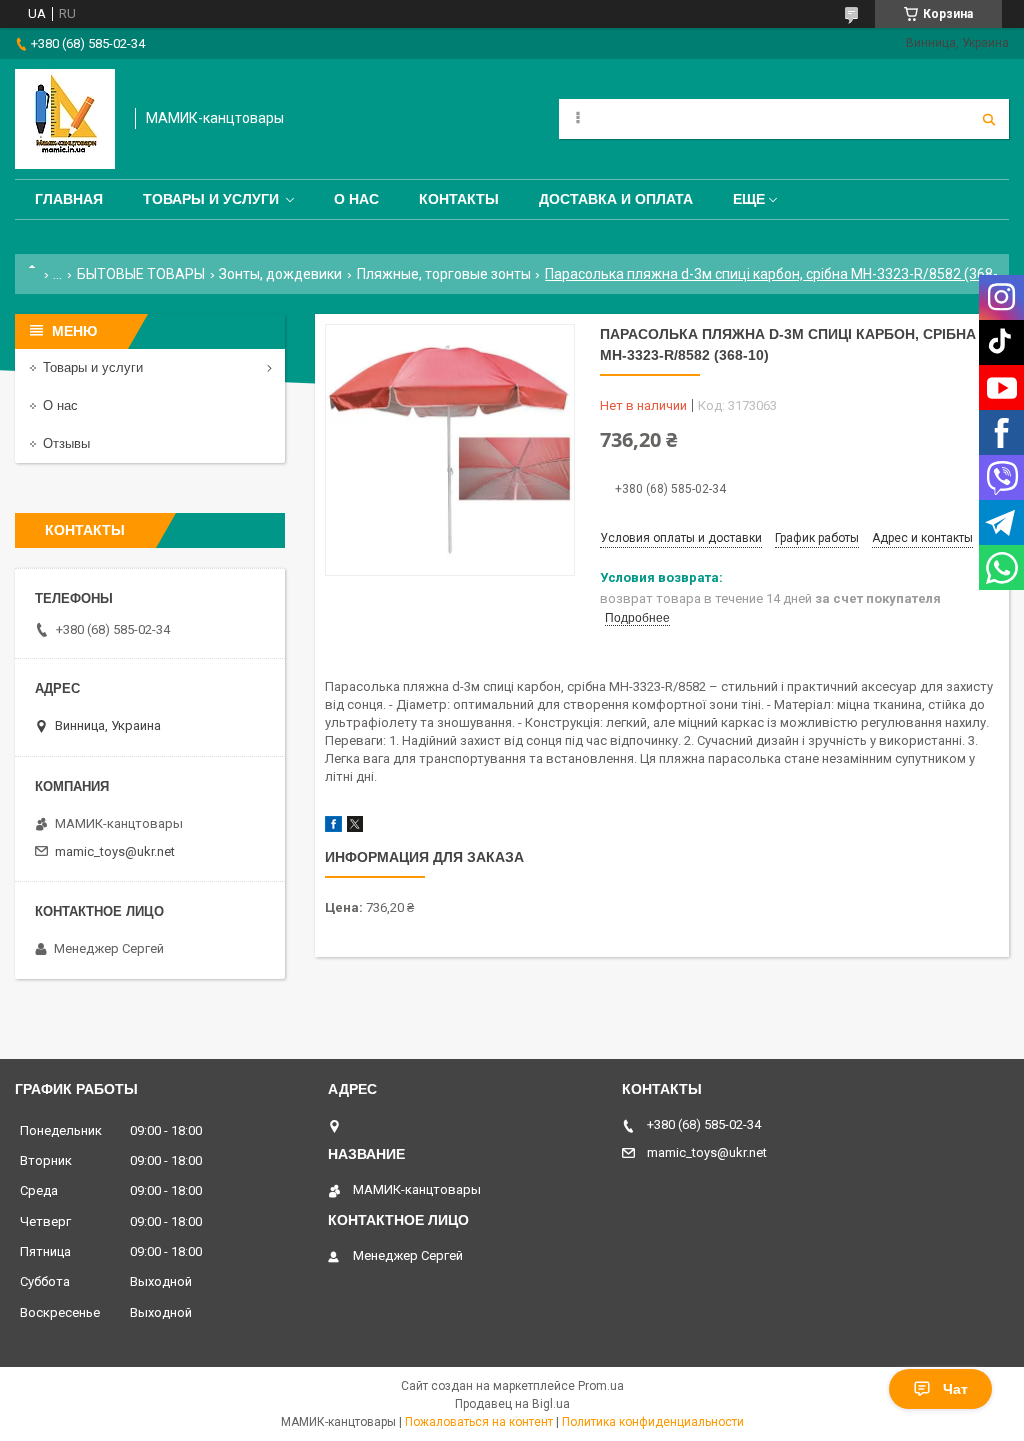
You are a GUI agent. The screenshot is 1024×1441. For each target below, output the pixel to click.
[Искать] (989, 119)
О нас (356, 199)
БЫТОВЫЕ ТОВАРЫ (141, 274)
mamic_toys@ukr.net (115, 851)
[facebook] (333, 827)
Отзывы (66, 443)
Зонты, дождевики (280, 274)
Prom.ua (601, 1386)
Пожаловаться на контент (479, 1422)
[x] (355, 827)
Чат (955, 1389)
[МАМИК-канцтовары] (65, 119)
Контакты (459, 199)
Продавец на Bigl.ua (512, 1404)
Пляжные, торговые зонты (444, 274)
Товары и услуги (211, 199)
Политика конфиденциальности (653, 1422)
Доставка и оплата (616, 199)
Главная (69, 199)
